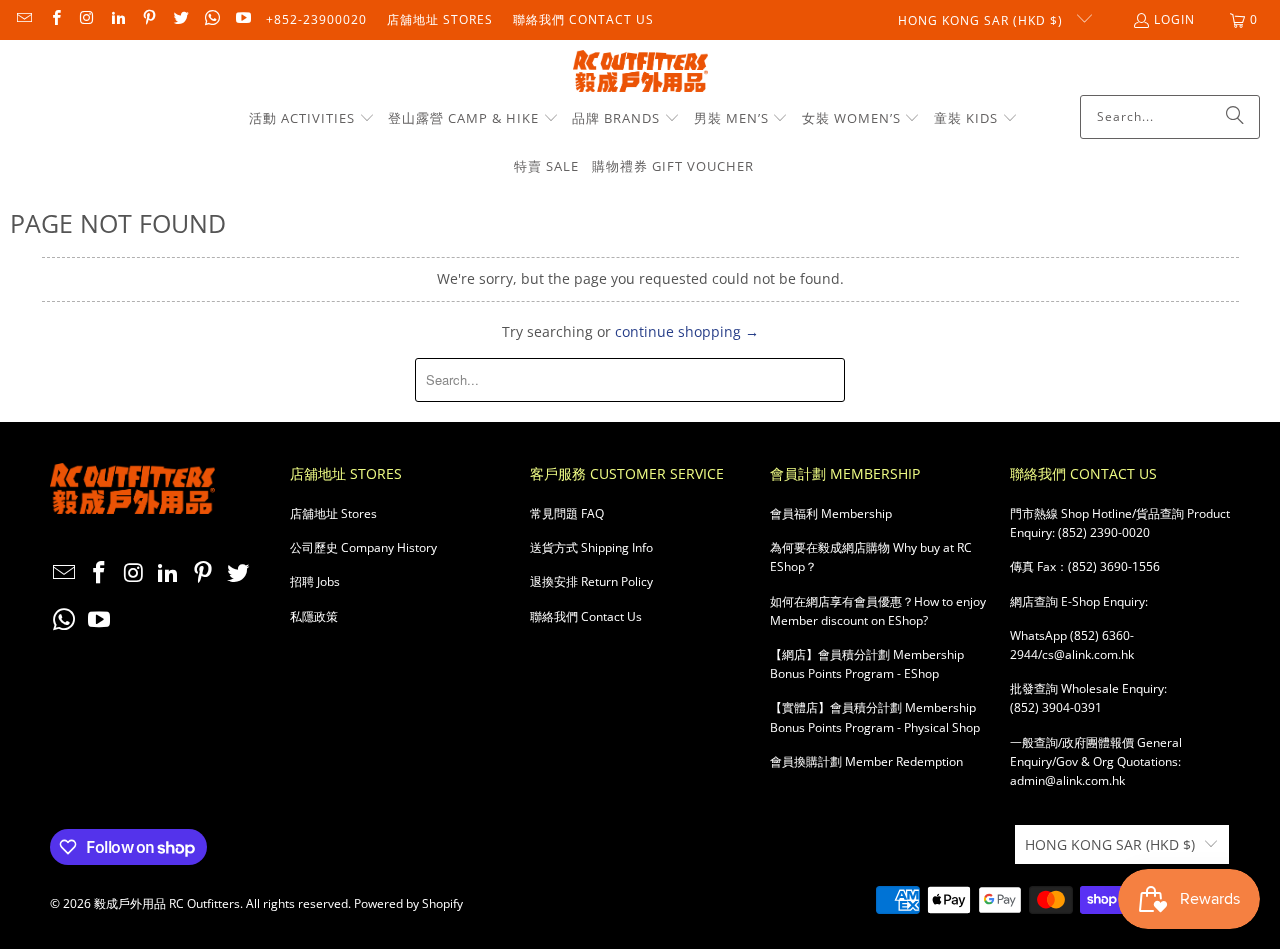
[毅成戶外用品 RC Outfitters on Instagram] (86, 19)
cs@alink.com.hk (1088, 654)
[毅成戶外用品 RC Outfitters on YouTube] (242, 19)
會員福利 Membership (831, 513)
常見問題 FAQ (567, 513)
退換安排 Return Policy (591, 581)
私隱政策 (314, 616)
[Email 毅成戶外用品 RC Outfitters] (23, 19)
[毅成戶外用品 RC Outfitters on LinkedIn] (117, 19)
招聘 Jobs (315, 581)
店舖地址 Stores (440, 19)
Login (1174, 19)
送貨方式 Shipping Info (591, 547)
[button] (312, 119)
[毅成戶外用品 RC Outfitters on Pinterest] (148, 19)
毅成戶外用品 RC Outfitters (167, 903)
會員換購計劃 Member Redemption (866, 761)
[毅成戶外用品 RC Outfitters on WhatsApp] (211, 19)
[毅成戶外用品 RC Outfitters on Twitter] (179, 19)
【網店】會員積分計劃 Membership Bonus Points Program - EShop (867, 664)
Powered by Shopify (408, 903)
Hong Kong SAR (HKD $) (982, 20)
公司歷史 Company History (363, 547)
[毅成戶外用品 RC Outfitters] (640, 72)
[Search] (1235, 117)
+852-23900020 (316, 19)
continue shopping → (687, 331)
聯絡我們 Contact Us (583, 19)
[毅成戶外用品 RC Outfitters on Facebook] (54, 19)
